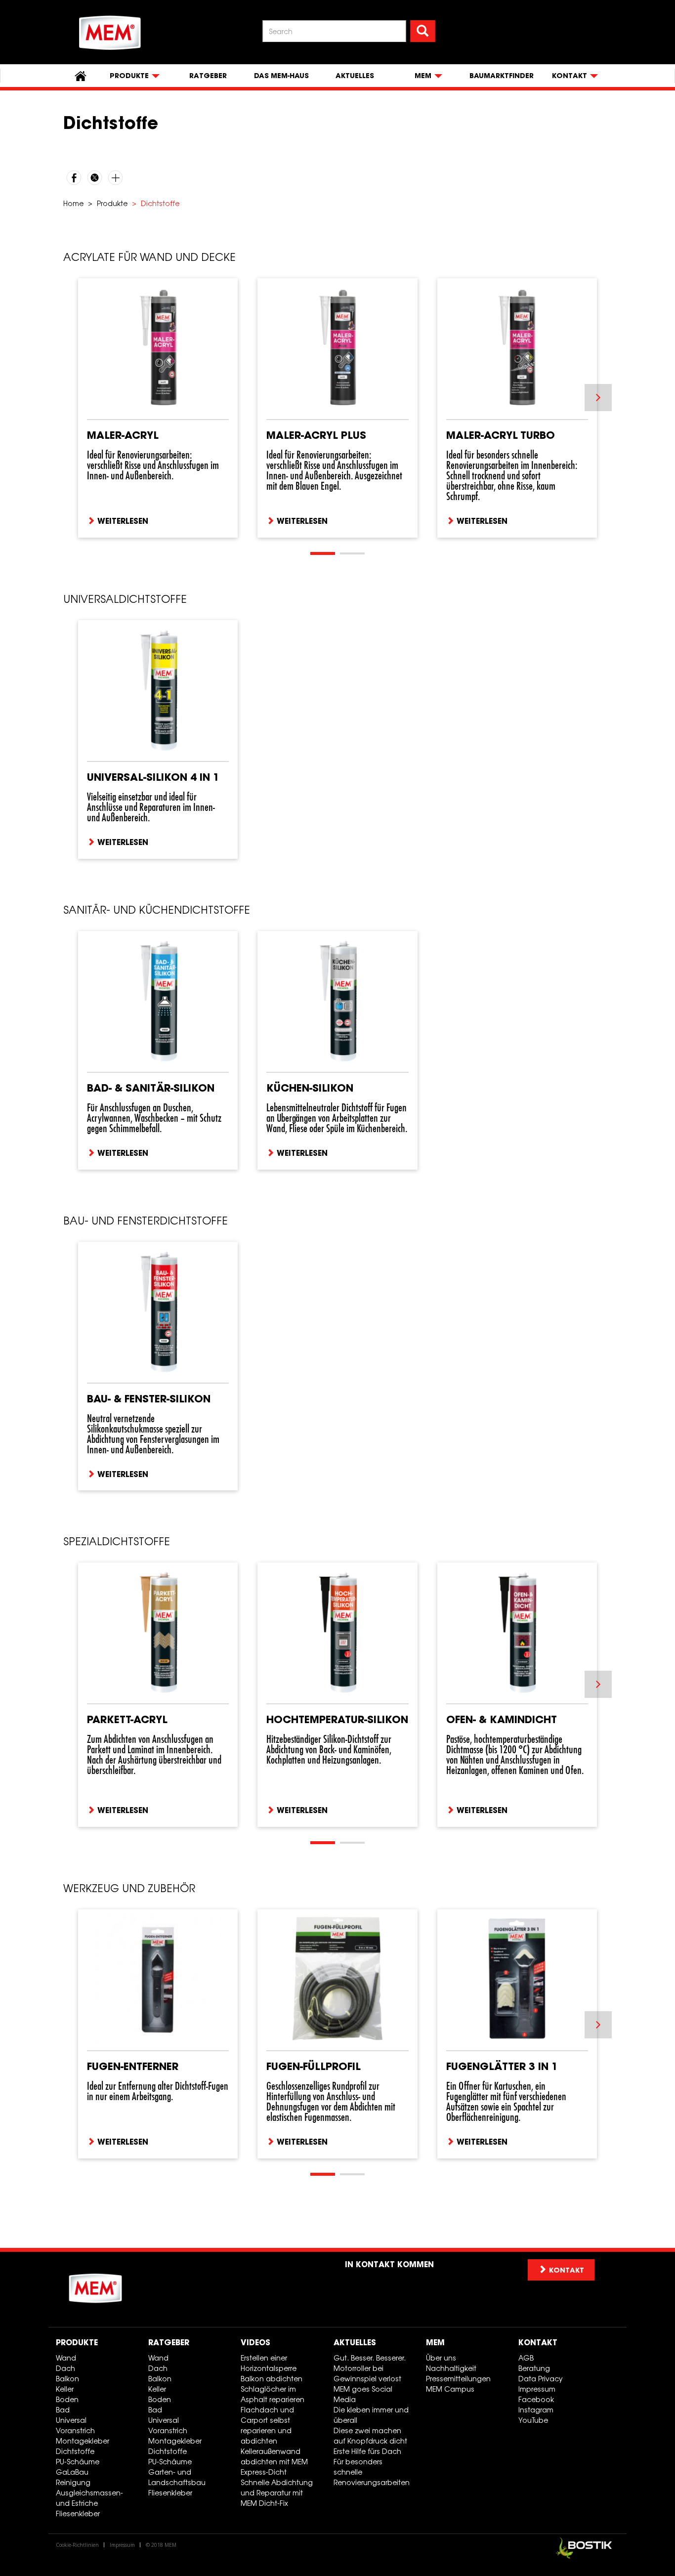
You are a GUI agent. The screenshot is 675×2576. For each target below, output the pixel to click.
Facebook (536, 2399)
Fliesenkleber (78, 2513)
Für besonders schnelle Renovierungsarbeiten (372, 2472)
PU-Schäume (78, 2462)
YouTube (533, 2420)
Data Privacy (541, 2379)
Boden (67, 2399)
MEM (435, 2342)
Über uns (441, 2358)
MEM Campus (450, 2389)
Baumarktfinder (502, 76)
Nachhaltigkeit (451, 2368)
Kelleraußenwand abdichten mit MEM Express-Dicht (274, 2462)
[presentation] (598, 398)
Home (73, 203)
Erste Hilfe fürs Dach (367, 2451)
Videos (255, 2342)
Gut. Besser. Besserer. (370, 2358)
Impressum (537, 2389)
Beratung (534, 2368)
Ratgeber (208, 76)
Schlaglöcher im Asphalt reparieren (273, 2394)
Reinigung (73, 2482)
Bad (63, 2410)
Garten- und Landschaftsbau (177, 2477)
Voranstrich (75, 2430)
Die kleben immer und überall (371, 2415)
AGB (526, 2358)
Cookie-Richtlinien (77, 2545)
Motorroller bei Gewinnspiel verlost (367, 2373)
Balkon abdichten (272, 2379)
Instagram (536, 2410)
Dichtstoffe (75, 2451)
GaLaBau (72, 2472)
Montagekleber (83, 2441)
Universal (71, 2420)
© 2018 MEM (161, 2545)
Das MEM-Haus (281, 76)
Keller (65, 2389)
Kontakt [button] (567, 2270)
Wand (66, 2358)
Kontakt (538, 2342)
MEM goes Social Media (363, 2394)
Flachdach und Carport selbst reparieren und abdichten (267, 2425)
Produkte (112, 203)
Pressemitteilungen (458, 2379)
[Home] (110, 33)
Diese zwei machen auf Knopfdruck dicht (370, 2436)
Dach (65, 2368)
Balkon (67, 2379)
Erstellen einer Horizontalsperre (269, 2363)
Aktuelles (355, 76)
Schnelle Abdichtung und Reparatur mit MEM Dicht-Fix (277, 2493)
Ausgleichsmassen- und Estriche (89, 2498)
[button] (323, 553)
